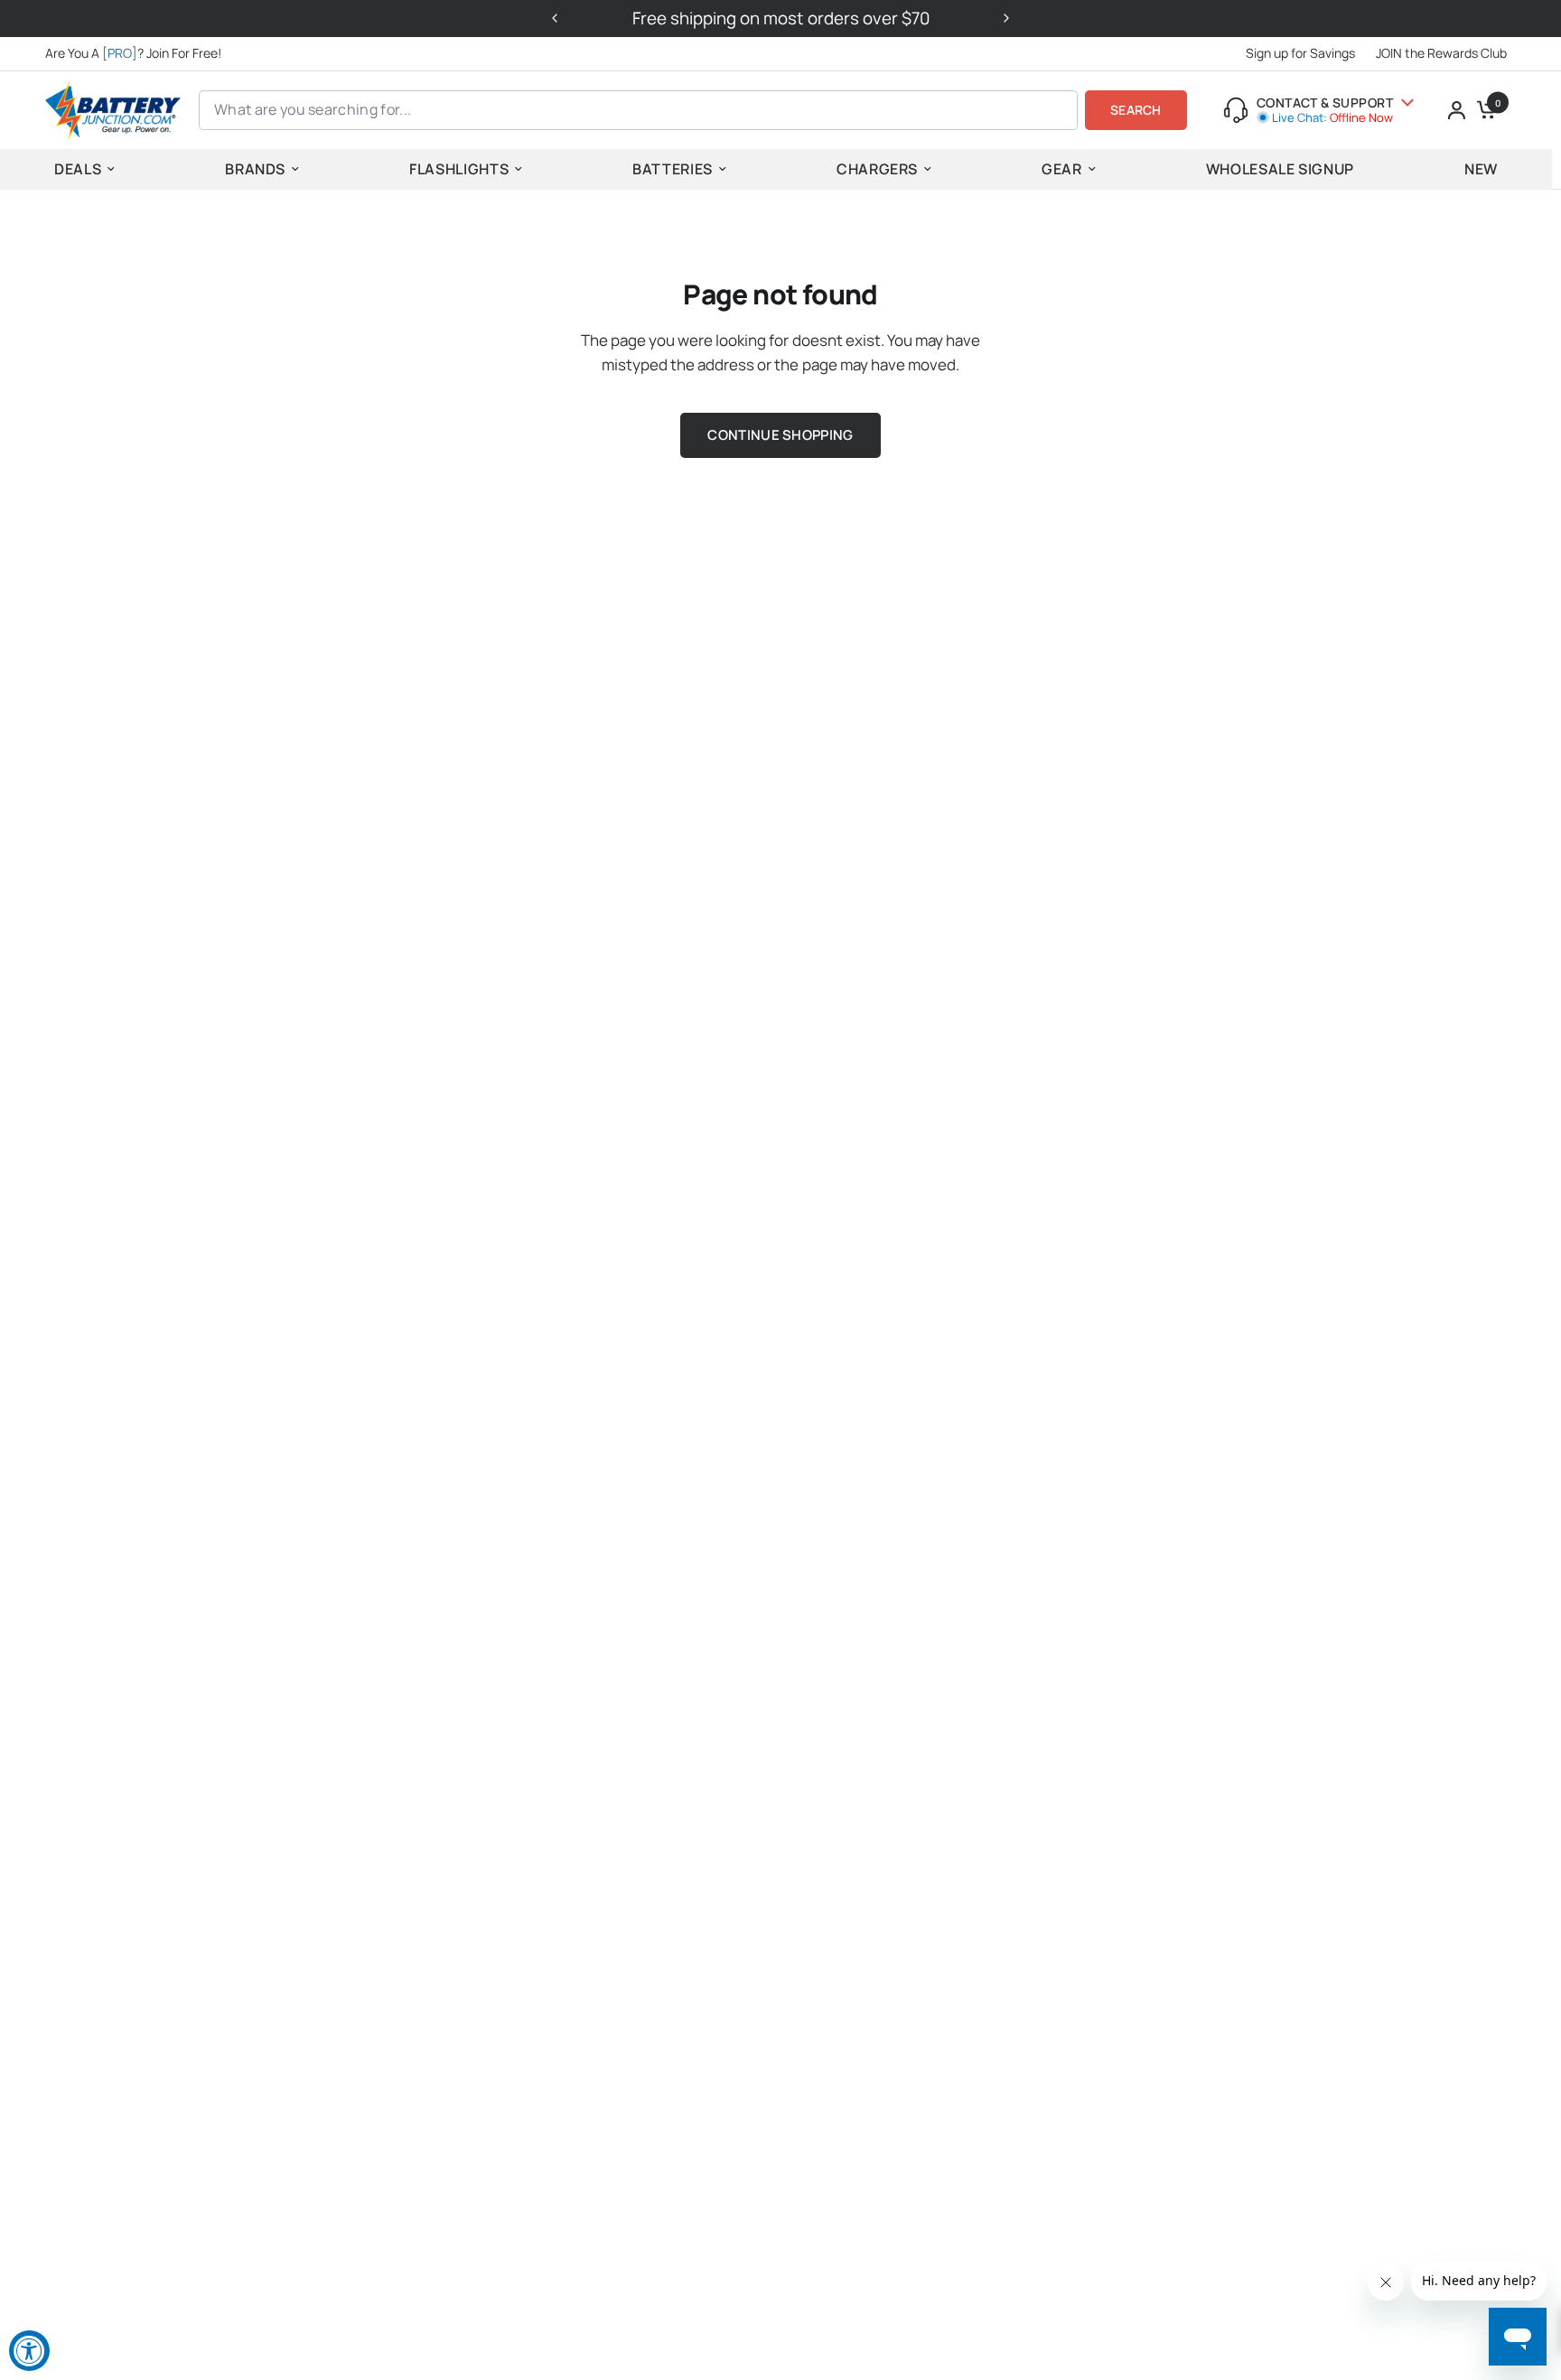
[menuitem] (138, 53)
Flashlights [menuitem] (459, 169)
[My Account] (1457, 110)
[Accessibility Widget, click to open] (29, 2351)
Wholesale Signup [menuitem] (1280, 169)
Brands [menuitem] (255, 169)
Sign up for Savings (1300, 53)
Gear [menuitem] (1062, 169)
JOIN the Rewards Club (1441, 53)
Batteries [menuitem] (673, 169)
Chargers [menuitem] (877, 169)
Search (1136, 110)
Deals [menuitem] (78, 169)
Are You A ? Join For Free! (133, 53)
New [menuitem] (1481, 169)
